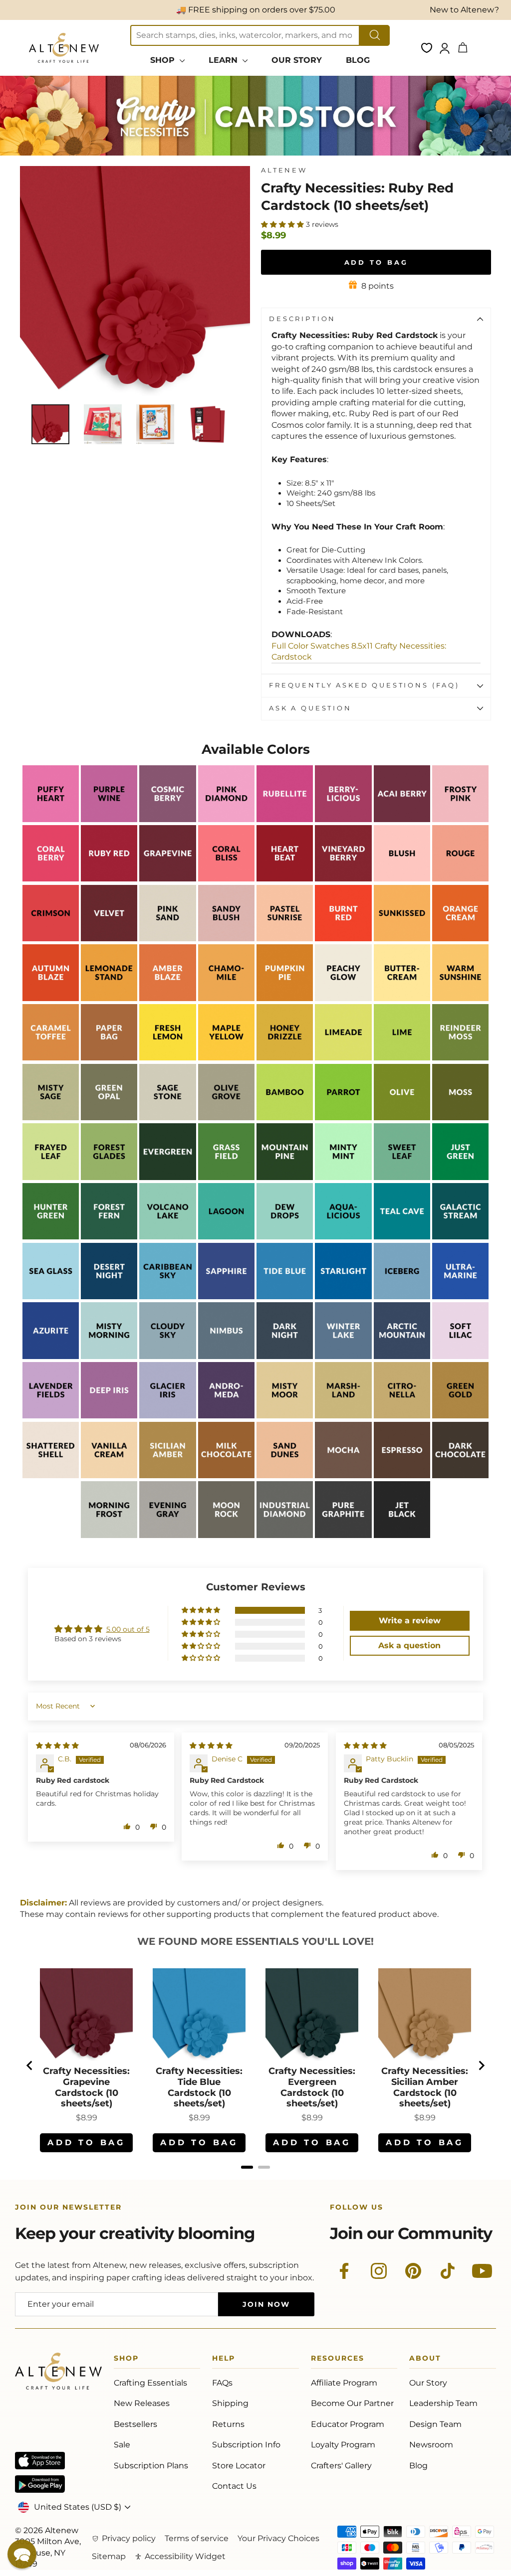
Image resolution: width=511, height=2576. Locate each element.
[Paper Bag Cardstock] (109, 1058)
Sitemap (109, 2556)
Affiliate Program (344, 2383)
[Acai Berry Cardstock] (402, 819)
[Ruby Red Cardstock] (109, 879)
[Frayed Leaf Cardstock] (51, 1177)
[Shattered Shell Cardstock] (51, 1475)
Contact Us (234, 2486)
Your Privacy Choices (278, 2538)
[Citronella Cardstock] (402, 1416)
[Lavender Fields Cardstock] (51, 1416)
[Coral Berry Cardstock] (51, 879)
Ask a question (310, 708)
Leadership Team (443, 2403)
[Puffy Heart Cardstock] (51, 819)
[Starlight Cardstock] (343, 1296)
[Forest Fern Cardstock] (109, 1237)
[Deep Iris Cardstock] (109, 1416)
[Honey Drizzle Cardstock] (285, 1058)
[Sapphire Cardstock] (226, 1296)
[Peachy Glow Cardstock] (343, 998)
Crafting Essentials (150, 2383)
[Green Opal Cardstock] (109, 1117)
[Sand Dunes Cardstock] (285, 1475)
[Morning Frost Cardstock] (109, 1535)
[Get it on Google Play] (40, 2484)
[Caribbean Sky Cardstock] (167, 1296)
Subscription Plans (151, 2466)
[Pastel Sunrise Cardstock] (285, 939)
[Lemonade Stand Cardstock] (109, 998)
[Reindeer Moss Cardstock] (460, 1058)
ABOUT (425, 2360)
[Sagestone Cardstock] (167, 1117)
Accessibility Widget (185, 2556)
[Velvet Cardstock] (109, 939)
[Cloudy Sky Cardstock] (167, 1356)
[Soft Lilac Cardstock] (460, 1356)
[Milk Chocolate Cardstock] (226, 1475)
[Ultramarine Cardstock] (460, 1296)
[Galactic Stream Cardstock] (460, 1237)
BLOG (358, 60)
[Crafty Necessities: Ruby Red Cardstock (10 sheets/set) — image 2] (103, 424)
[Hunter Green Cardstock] (51, 1237)
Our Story (428, 2383)
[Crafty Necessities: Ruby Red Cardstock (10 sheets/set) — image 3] (155, 424)
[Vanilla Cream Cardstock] (109, 1475)
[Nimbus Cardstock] (226, 1356)
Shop (126, 2360)
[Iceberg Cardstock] (402, 1296)
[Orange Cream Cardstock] (460, 939)
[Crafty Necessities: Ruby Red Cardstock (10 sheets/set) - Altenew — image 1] (50, 424)
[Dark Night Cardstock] (285, 1356)
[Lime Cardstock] (402, 1058)
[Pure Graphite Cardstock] (343, 1535)
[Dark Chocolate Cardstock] (460, 1475)
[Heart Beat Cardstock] (285, 879)
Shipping (230, 2403)
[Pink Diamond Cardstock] (226, 819)
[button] (283, 224)
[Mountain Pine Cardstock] (285, 1177)
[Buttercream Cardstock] (402, 998)
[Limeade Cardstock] (343, 1058)
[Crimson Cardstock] (51, 939)
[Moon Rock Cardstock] (226, 1535)
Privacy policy (129, 2538)
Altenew (284, 170)
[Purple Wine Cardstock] (109, 819)
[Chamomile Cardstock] (226, 998)
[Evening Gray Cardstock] (167, 1535)
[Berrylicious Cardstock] (343, 819)
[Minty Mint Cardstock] (343, 1177)
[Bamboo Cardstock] (285, 1117)
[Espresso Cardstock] (402, 1475)
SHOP (164, 60)
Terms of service (197, 2538)
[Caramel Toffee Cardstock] (51, 1058)
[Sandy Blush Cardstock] (226, 939)
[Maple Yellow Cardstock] (226, 1058)
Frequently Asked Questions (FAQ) (364, 685)
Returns (228, 2424)
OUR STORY (297, 60)
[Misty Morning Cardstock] (109, 1356)
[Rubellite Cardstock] (285, 819)
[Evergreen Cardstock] (167, 1177)
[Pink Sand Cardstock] (167, 939)
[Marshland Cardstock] (343, 1416)
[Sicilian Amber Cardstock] (167, 1475)
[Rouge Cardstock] (460, 879)
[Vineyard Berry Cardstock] (343, 879)
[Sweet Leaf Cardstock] (402, 1177)
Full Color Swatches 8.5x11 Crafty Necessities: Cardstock (359, 651)
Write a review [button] (410, 1621)
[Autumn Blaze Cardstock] (51, 998)
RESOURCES (338, 2360)
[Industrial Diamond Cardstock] (285, 1535)
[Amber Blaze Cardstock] (167, 998)
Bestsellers (135, 2424)
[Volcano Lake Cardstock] (167, 1237)
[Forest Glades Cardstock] (109, 1177)
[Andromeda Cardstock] (226, 1416)
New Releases (142, 2403)
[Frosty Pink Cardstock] (460, 819)
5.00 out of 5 (128, 1629)
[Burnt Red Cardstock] (343, 939)
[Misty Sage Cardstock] (51, 1117)
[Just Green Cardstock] (460, 1177)
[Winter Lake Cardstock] (343, 1356)
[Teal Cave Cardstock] (402, 1237)
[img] (57, 1745)
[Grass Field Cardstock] (226, 1177)
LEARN (224, 60)
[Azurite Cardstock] (51, 1356)
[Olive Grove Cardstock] (226, 1117)
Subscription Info (246, 2445)
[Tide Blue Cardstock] (285, 1296)
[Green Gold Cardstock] (460, 1416)
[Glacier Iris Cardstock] (167, 1416)
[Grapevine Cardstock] (167, 879)
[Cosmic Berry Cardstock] (167, 819)
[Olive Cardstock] (402, 1117)
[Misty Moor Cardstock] (285, 1416)
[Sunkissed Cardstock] (402, 939)
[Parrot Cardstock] (343, 1117)
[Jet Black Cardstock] (402, 1535)
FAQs (222, 2383)
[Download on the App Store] (40, 2461)
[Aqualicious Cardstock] (343, 1237)
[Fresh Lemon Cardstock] (167, 1058)
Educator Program (348, 2424)
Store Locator (239, 2466)
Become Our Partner (352, 2403)
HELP (224, 2360)
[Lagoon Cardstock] (226, 1237)
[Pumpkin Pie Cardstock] (285, 998)
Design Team (435, 2424)
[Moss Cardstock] (460, 1117)
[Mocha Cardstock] (343, 1475)
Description (302, 319)
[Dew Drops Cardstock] (285, 1237)
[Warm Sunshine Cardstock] (460, 998)
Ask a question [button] (409, 1645)
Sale (122, 2445)
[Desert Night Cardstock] (109, 1296)
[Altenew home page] (64, 48)
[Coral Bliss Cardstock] (226, 879)
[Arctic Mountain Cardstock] (402, 1356)
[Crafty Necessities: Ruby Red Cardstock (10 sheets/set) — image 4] (208, 424)
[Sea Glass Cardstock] (51, 1296)
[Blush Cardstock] (402, 879)
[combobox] (245, 35)
